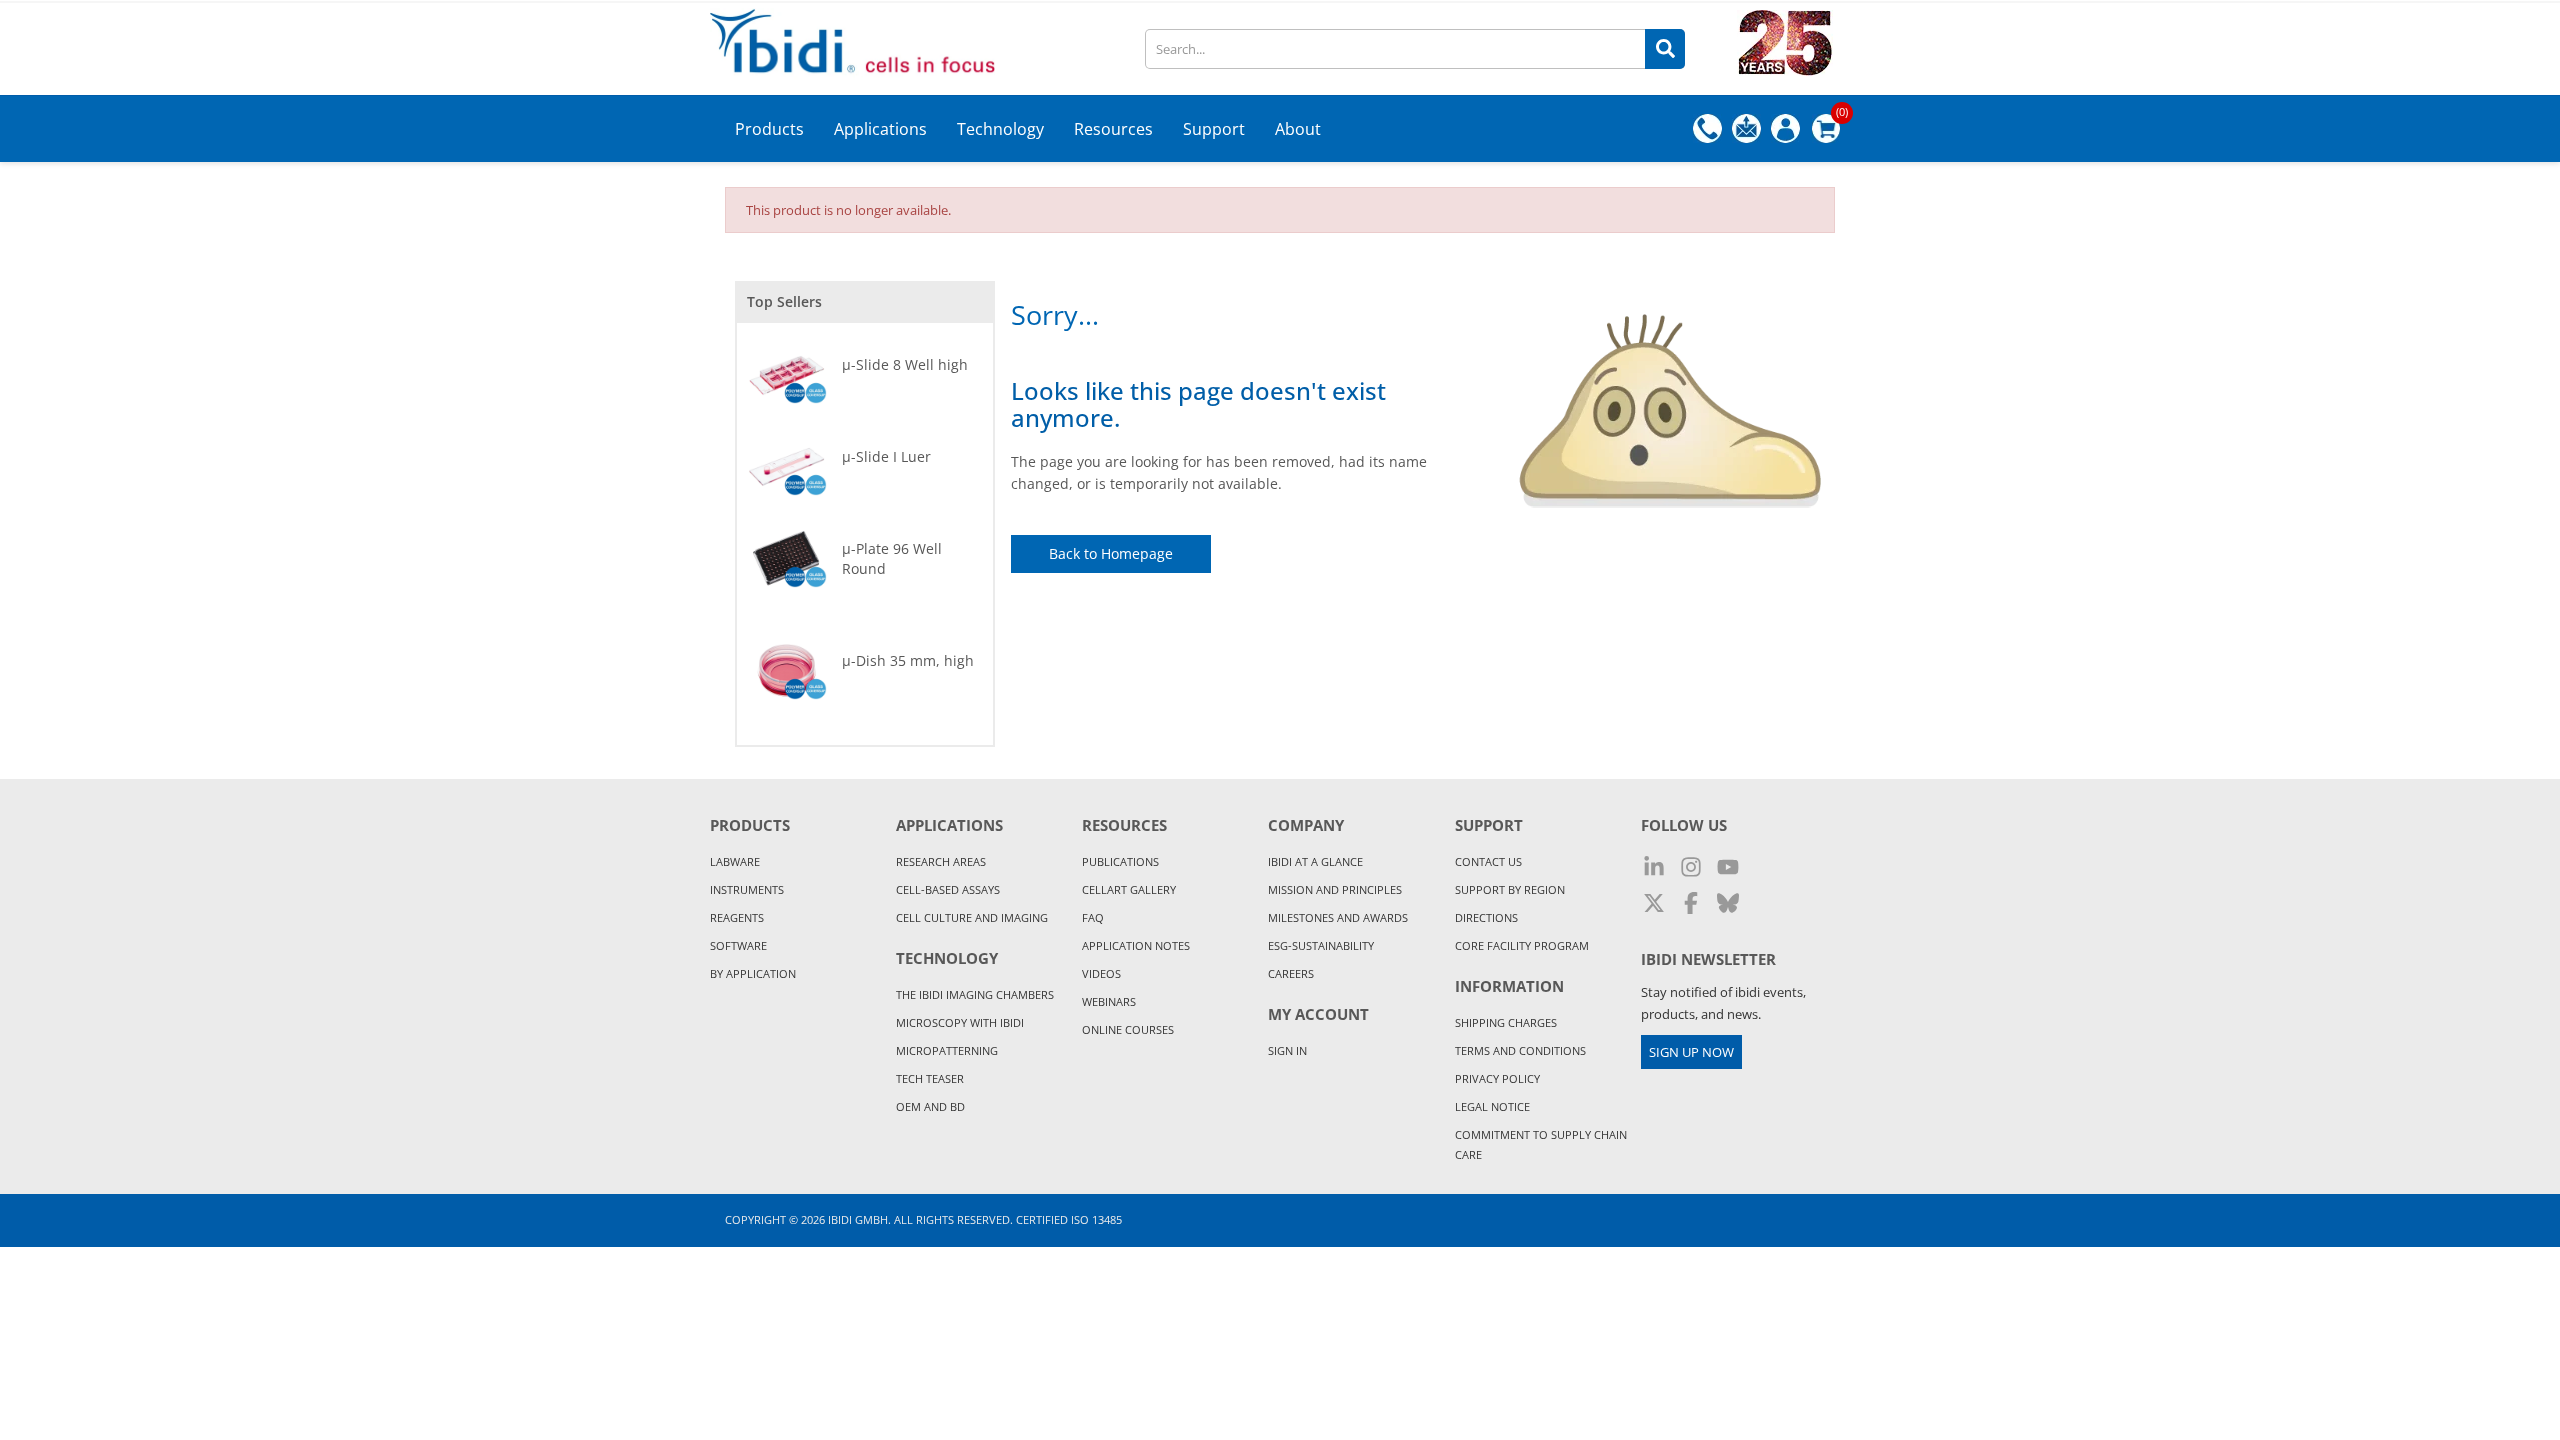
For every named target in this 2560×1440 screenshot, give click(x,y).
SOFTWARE (738, 945)
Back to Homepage (1111, 553)
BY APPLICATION (753, 973)
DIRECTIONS (1486, 917)
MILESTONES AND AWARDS (1338, 917)
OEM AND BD (930, 1106)
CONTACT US (1488, 861)
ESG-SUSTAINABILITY (1321, 945)
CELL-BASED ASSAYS (948, 889)
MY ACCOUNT (1318, 1014)
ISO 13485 (1096, 1219)
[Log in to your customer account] (1785, 128)
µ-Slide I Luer (886, 456)
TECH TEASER (930, 1078)
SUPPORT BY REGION (1510, 889)
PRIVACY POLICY (1497, 1078)
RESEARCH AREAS (941, 861)
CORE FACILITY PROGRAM (1522, 945)
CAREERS (1291, 973)
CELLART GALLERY (1129, 889)
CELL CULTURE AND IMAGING (972, 917)
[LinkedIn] (1654, 868)
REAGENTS (737, 917)
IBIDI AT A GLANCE (1315, 861)
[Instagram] (1691, 868)
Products (750, 825)
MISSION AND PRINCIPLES (1335, 889)
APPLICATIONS (949, 825)
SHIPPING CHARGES (1506, 1022)
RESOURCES (1124, 825)
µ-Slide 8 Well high (905, 364)
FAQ (1093, 917)
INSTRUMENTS (747, 889)
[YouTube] (1728, 868)
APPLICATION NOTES (1136, 945)
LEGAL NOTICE (1492, 1106)
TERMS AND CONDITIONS (1520, 1050)
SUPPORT (1489, 825)
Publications (1120, 861)
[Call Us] (1707, 127)
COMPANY (1306, 825)
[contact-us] (1746, 127)
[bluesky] (1728, 904)
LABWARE (735, 861)
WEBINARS (1109, 1001)
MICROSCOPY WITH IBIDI (960, 1022)
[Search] (1665, 49)
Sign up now (1691, 1052)
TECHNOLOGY (947, 958)
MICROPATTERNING (947, 1050)
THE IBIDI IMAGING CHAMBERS (975, 994)
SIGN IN (1287, 1050)
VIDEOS (1101, 973)
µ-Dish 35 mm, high (908, 660)
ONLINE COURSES (1128, 1029)
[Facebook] (1691, 904)
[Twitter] (1654, 904)
